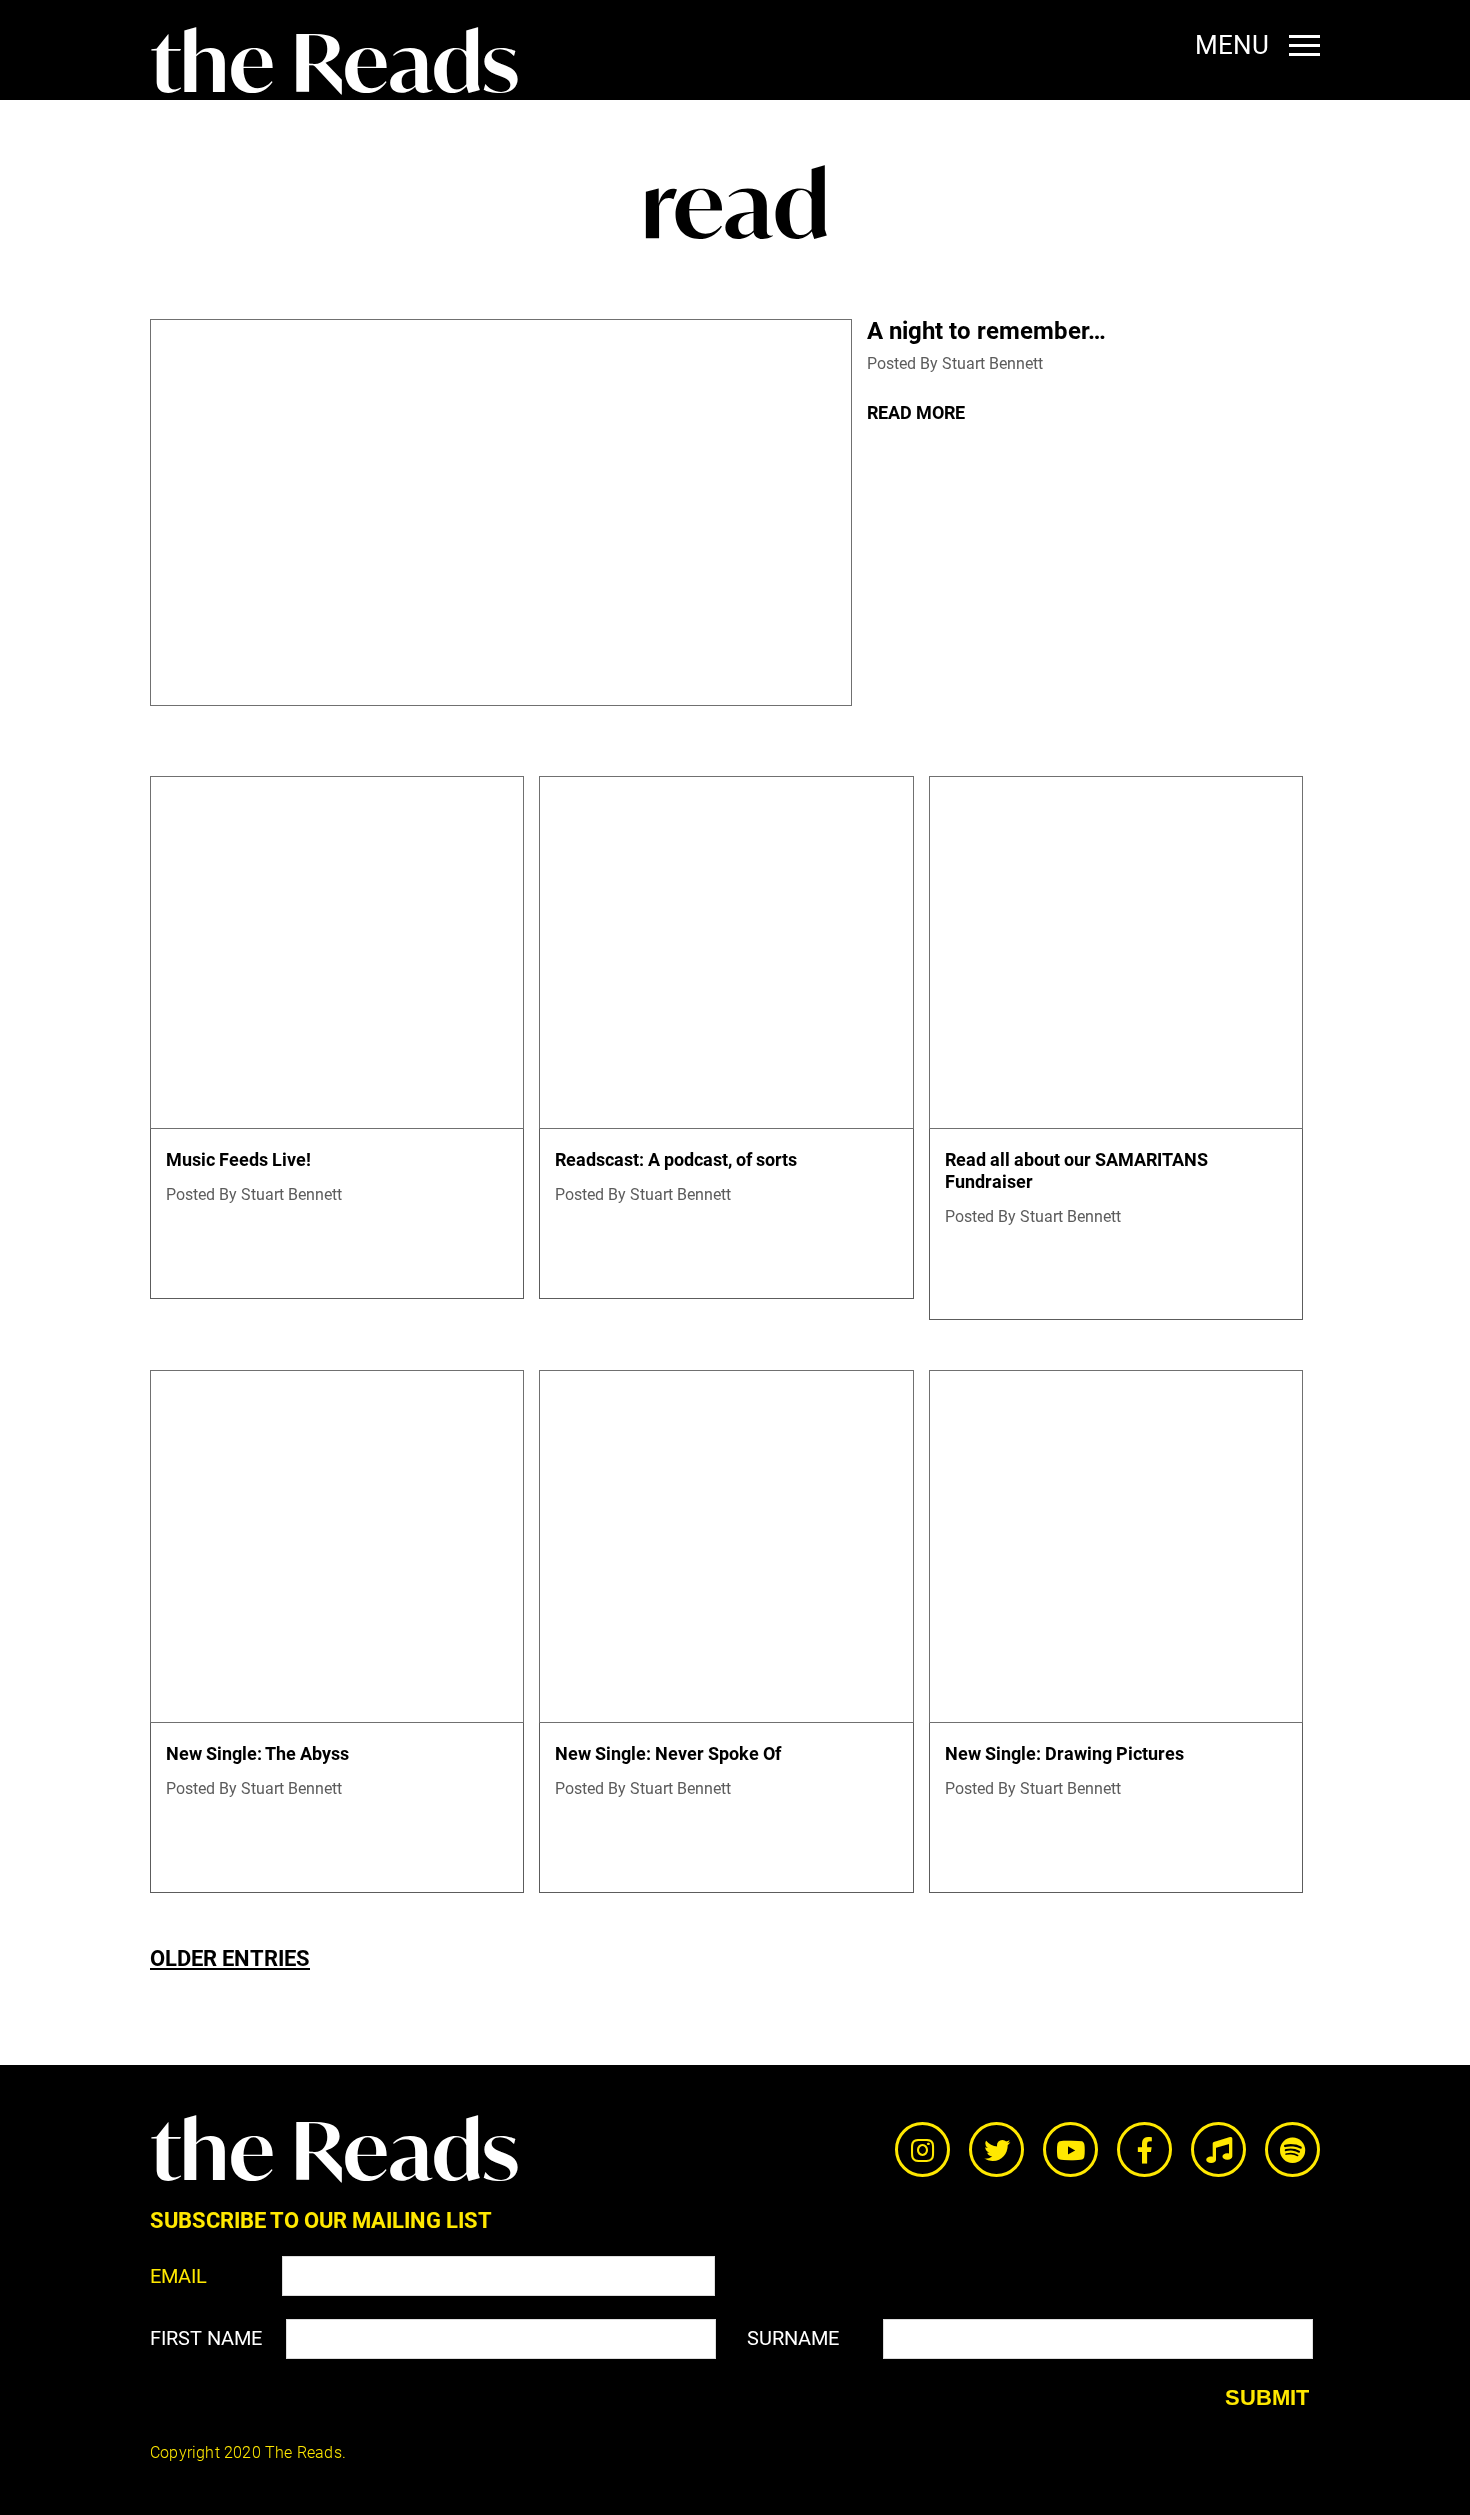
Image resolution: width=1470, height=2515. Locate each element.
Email (178, 2276)
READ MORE (916, 412)
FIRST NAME (206, 2338)
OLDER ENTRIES (230, 1958)
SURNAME (793, 2338)
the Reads (334, 62)
